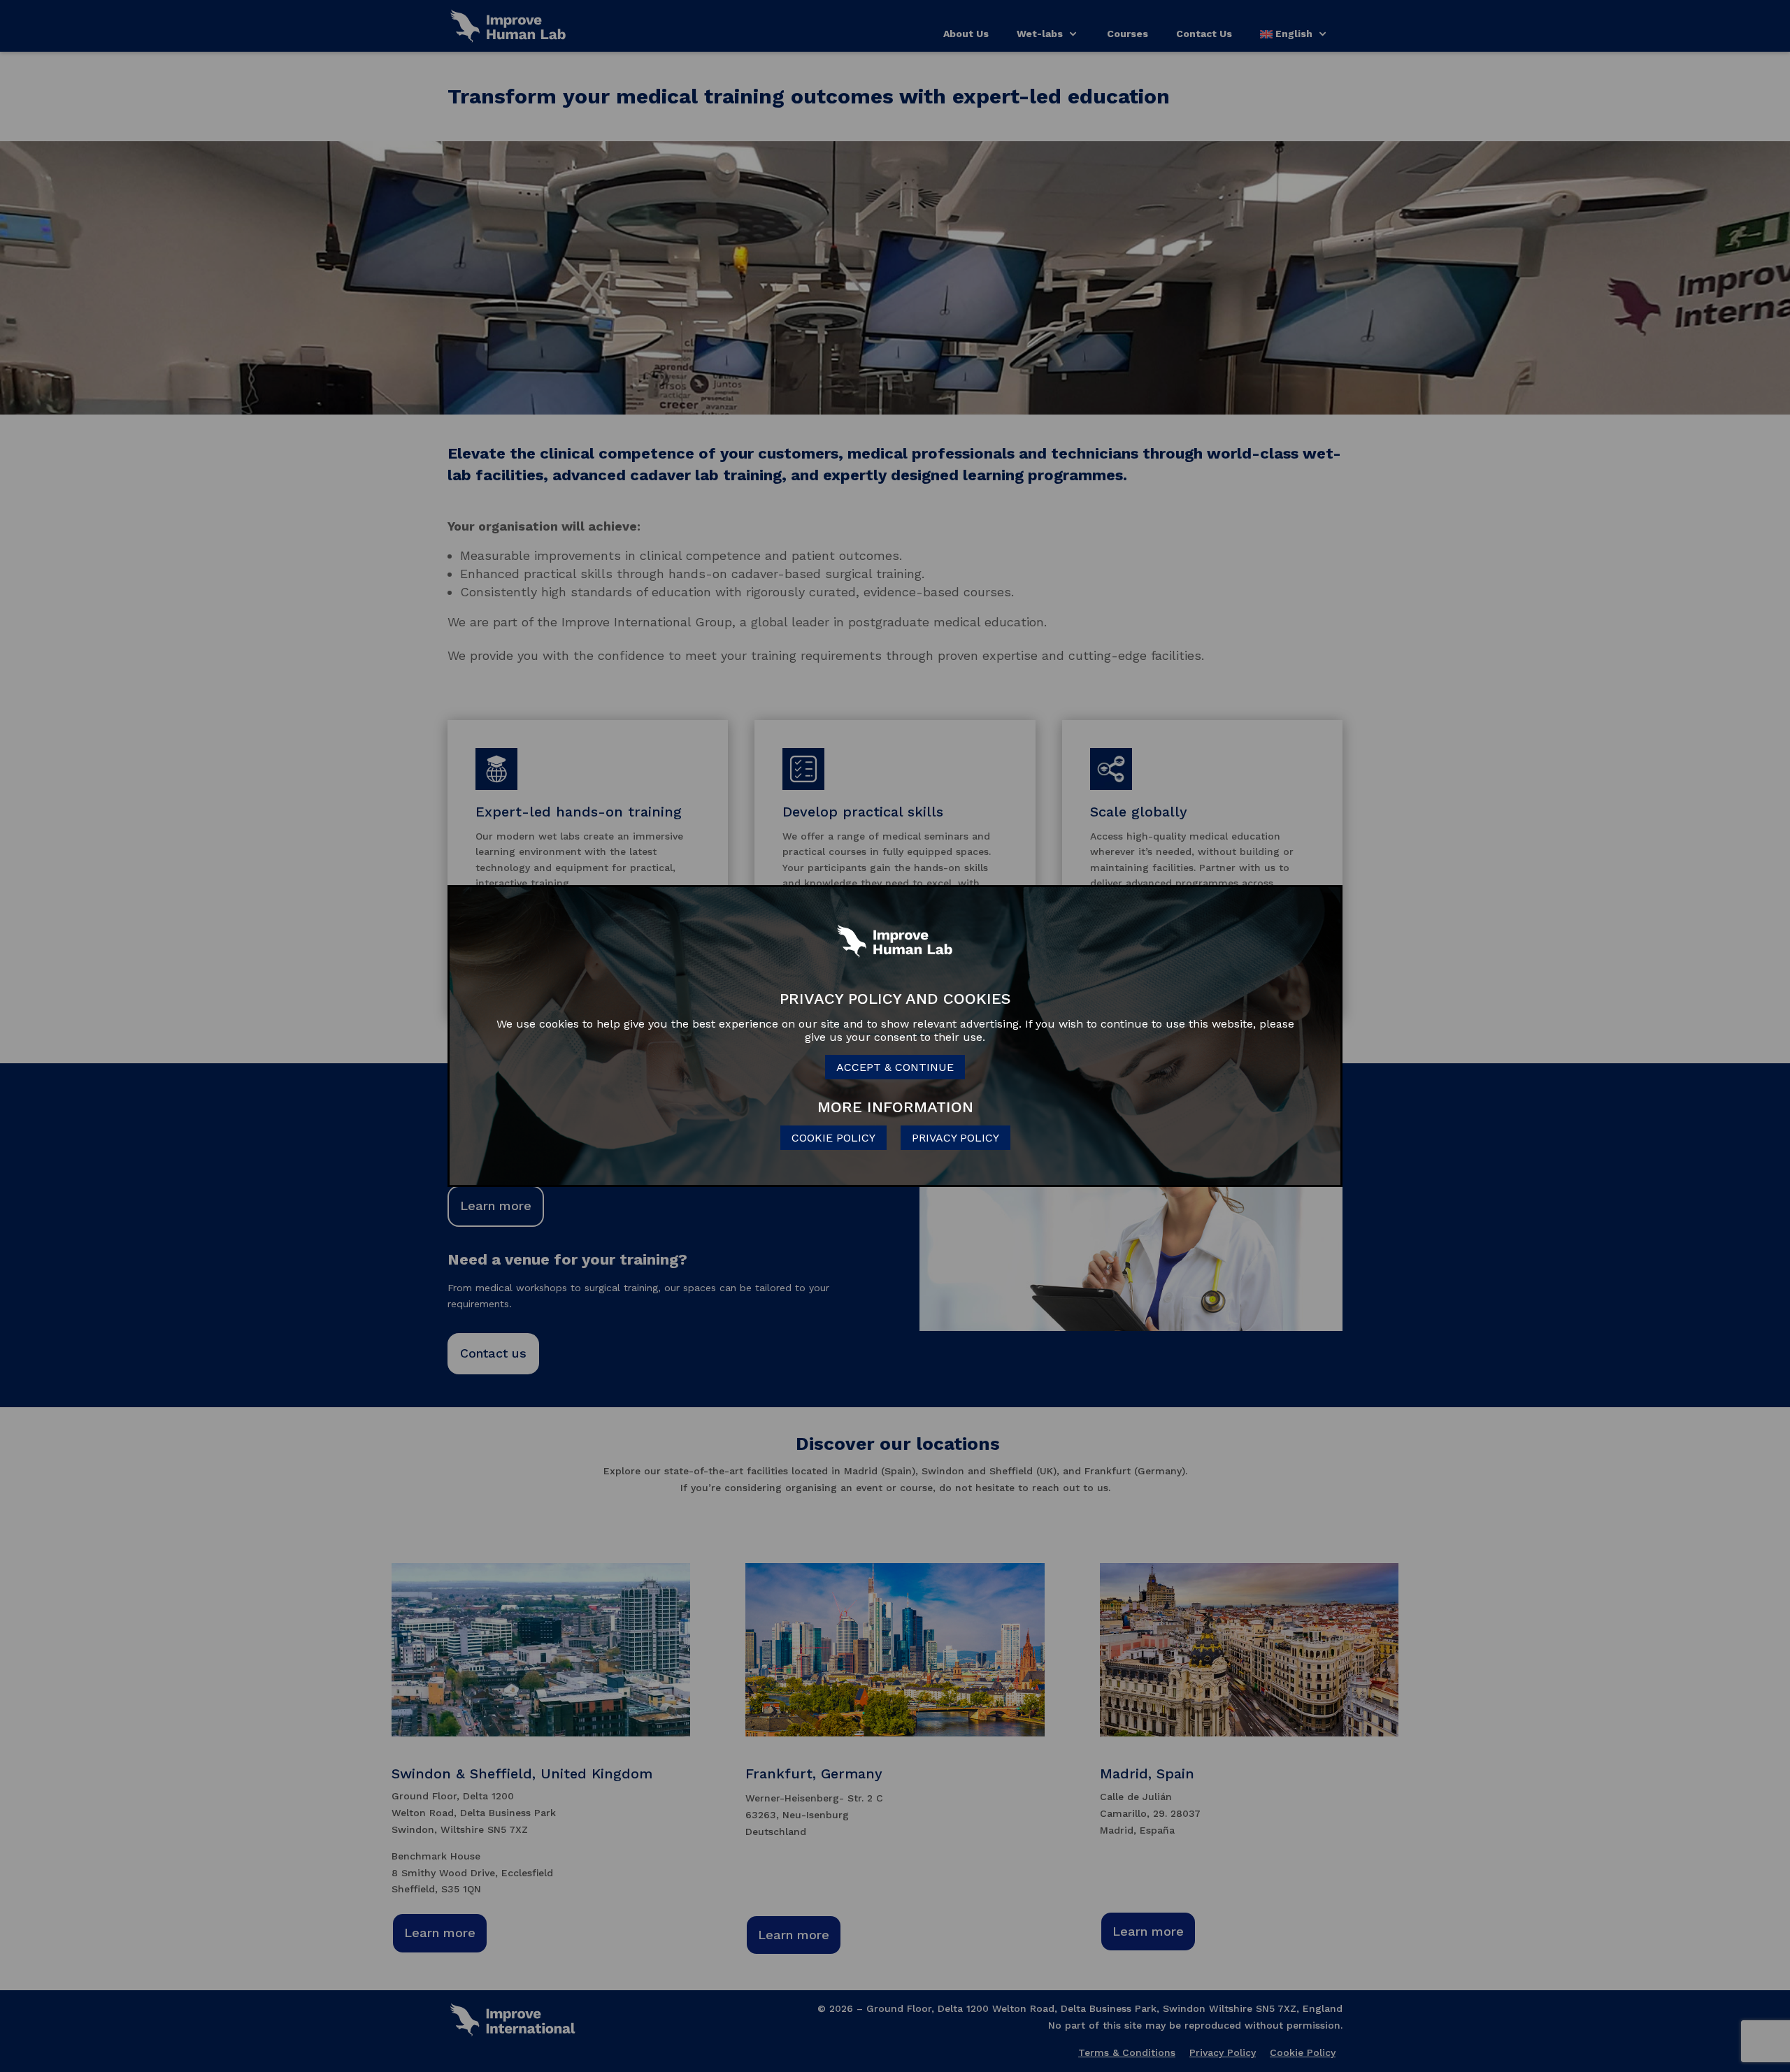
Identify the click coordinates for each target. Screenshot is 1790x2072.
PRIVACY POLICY (955, 1138)
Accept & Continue (895, 1067)
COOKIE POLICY (833, 1138)
